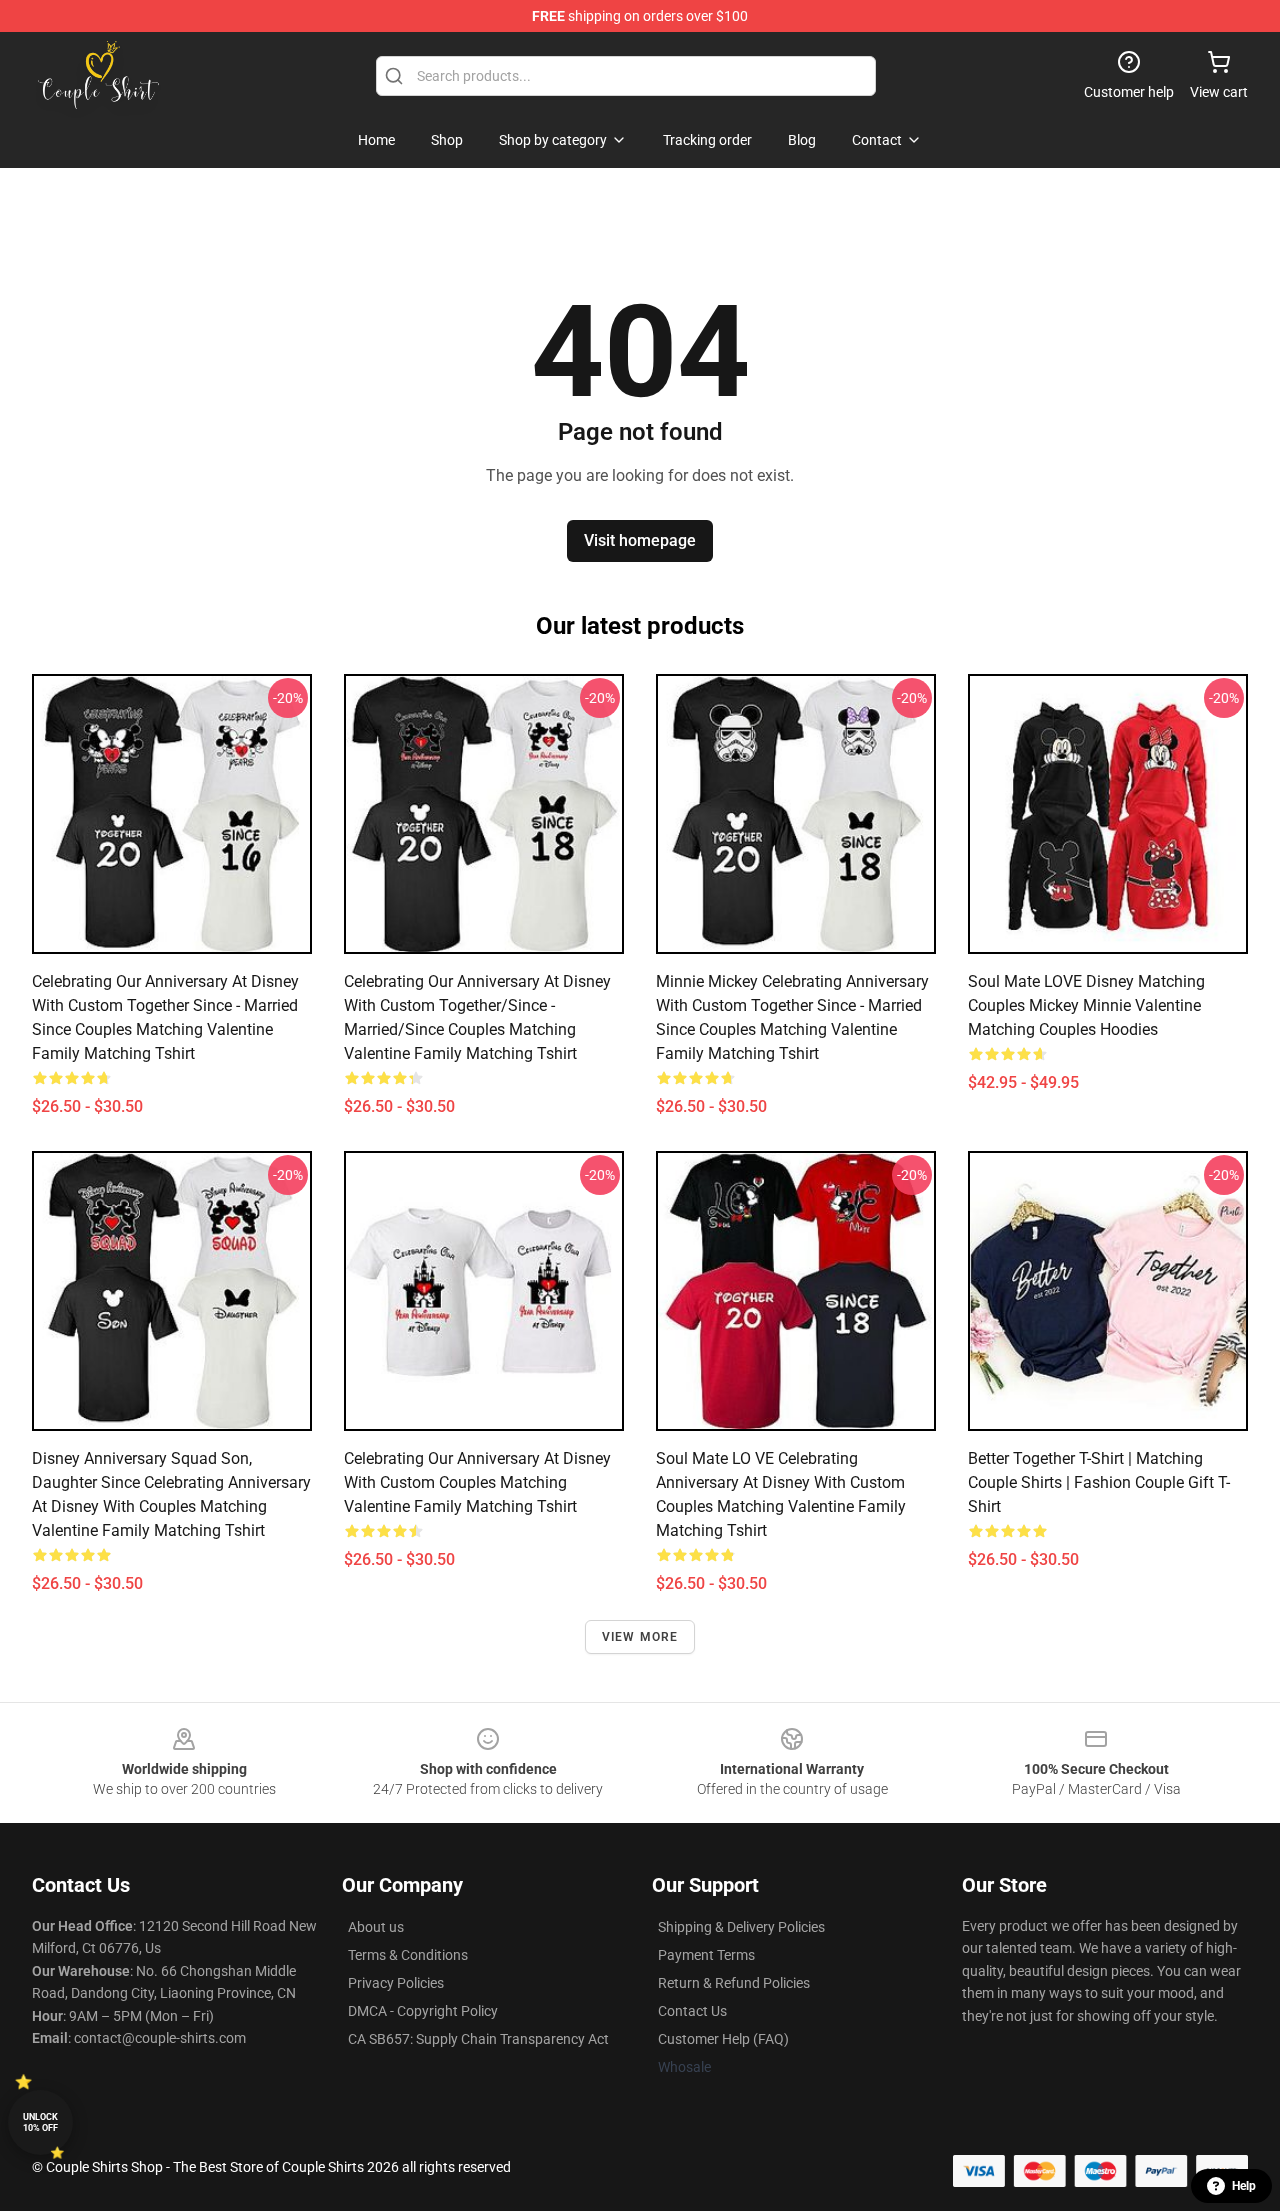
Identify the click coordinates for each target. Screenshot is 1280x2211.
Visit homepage (640, 540)
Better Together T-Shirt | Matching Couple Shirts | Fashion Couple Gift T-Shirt (1099, 1482)
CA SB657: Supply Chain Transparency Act (478, 2039)
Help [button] (1244, 2186)
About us (376, 1927)
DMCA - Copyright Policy (423, 2011)
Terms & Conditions (408, 1955)
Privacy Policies (396, 1983)
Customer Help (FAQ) (723, 2039)
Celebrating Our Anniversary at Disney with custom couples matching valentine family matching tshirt (477, 1482)
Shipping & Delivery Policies (741, 1927)
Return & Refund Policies (734, 1983)
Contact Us (692, 2011)
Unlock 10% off (40, 2122)
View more (640, 1637)
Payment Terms (706, 1955)
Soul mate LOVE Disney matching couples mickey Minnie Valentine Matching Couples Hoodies (1086, 1005)
